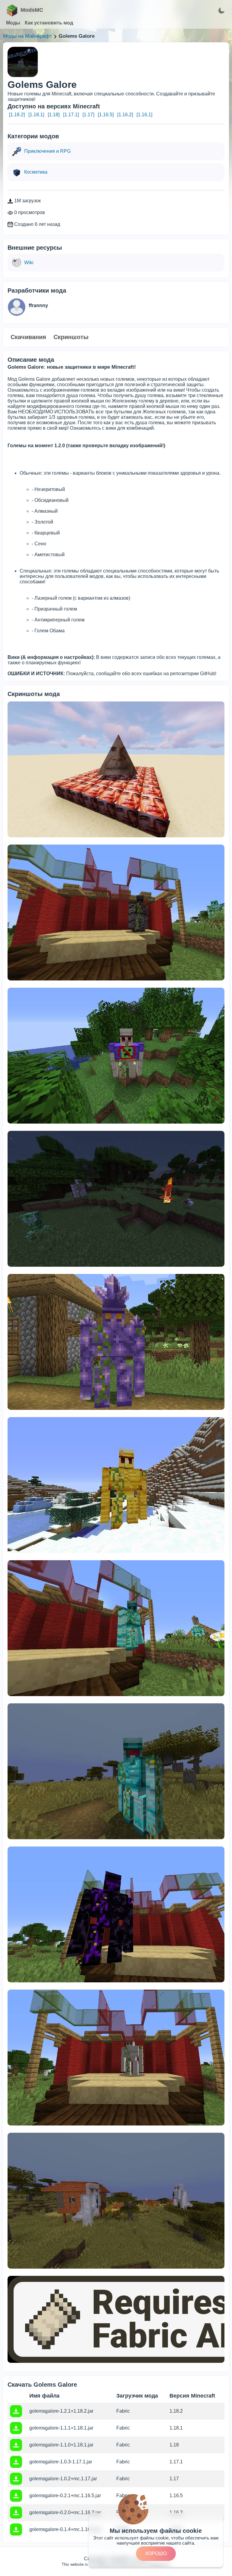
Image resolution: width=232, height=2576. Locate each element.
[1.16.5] (106, 115)
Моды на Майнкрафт (27, 36)
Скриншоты (71, 337)
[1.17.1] (71, 115)
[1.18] (54, 115)
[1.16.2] (125, 115)
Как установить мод (49, 23)
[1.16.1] (144, 115)
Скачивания (28, 337)
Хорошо (156, 2554)
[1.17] (88, 115)
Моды (13, 23)
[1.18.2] (17, 115)
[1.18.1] (36, 115)
